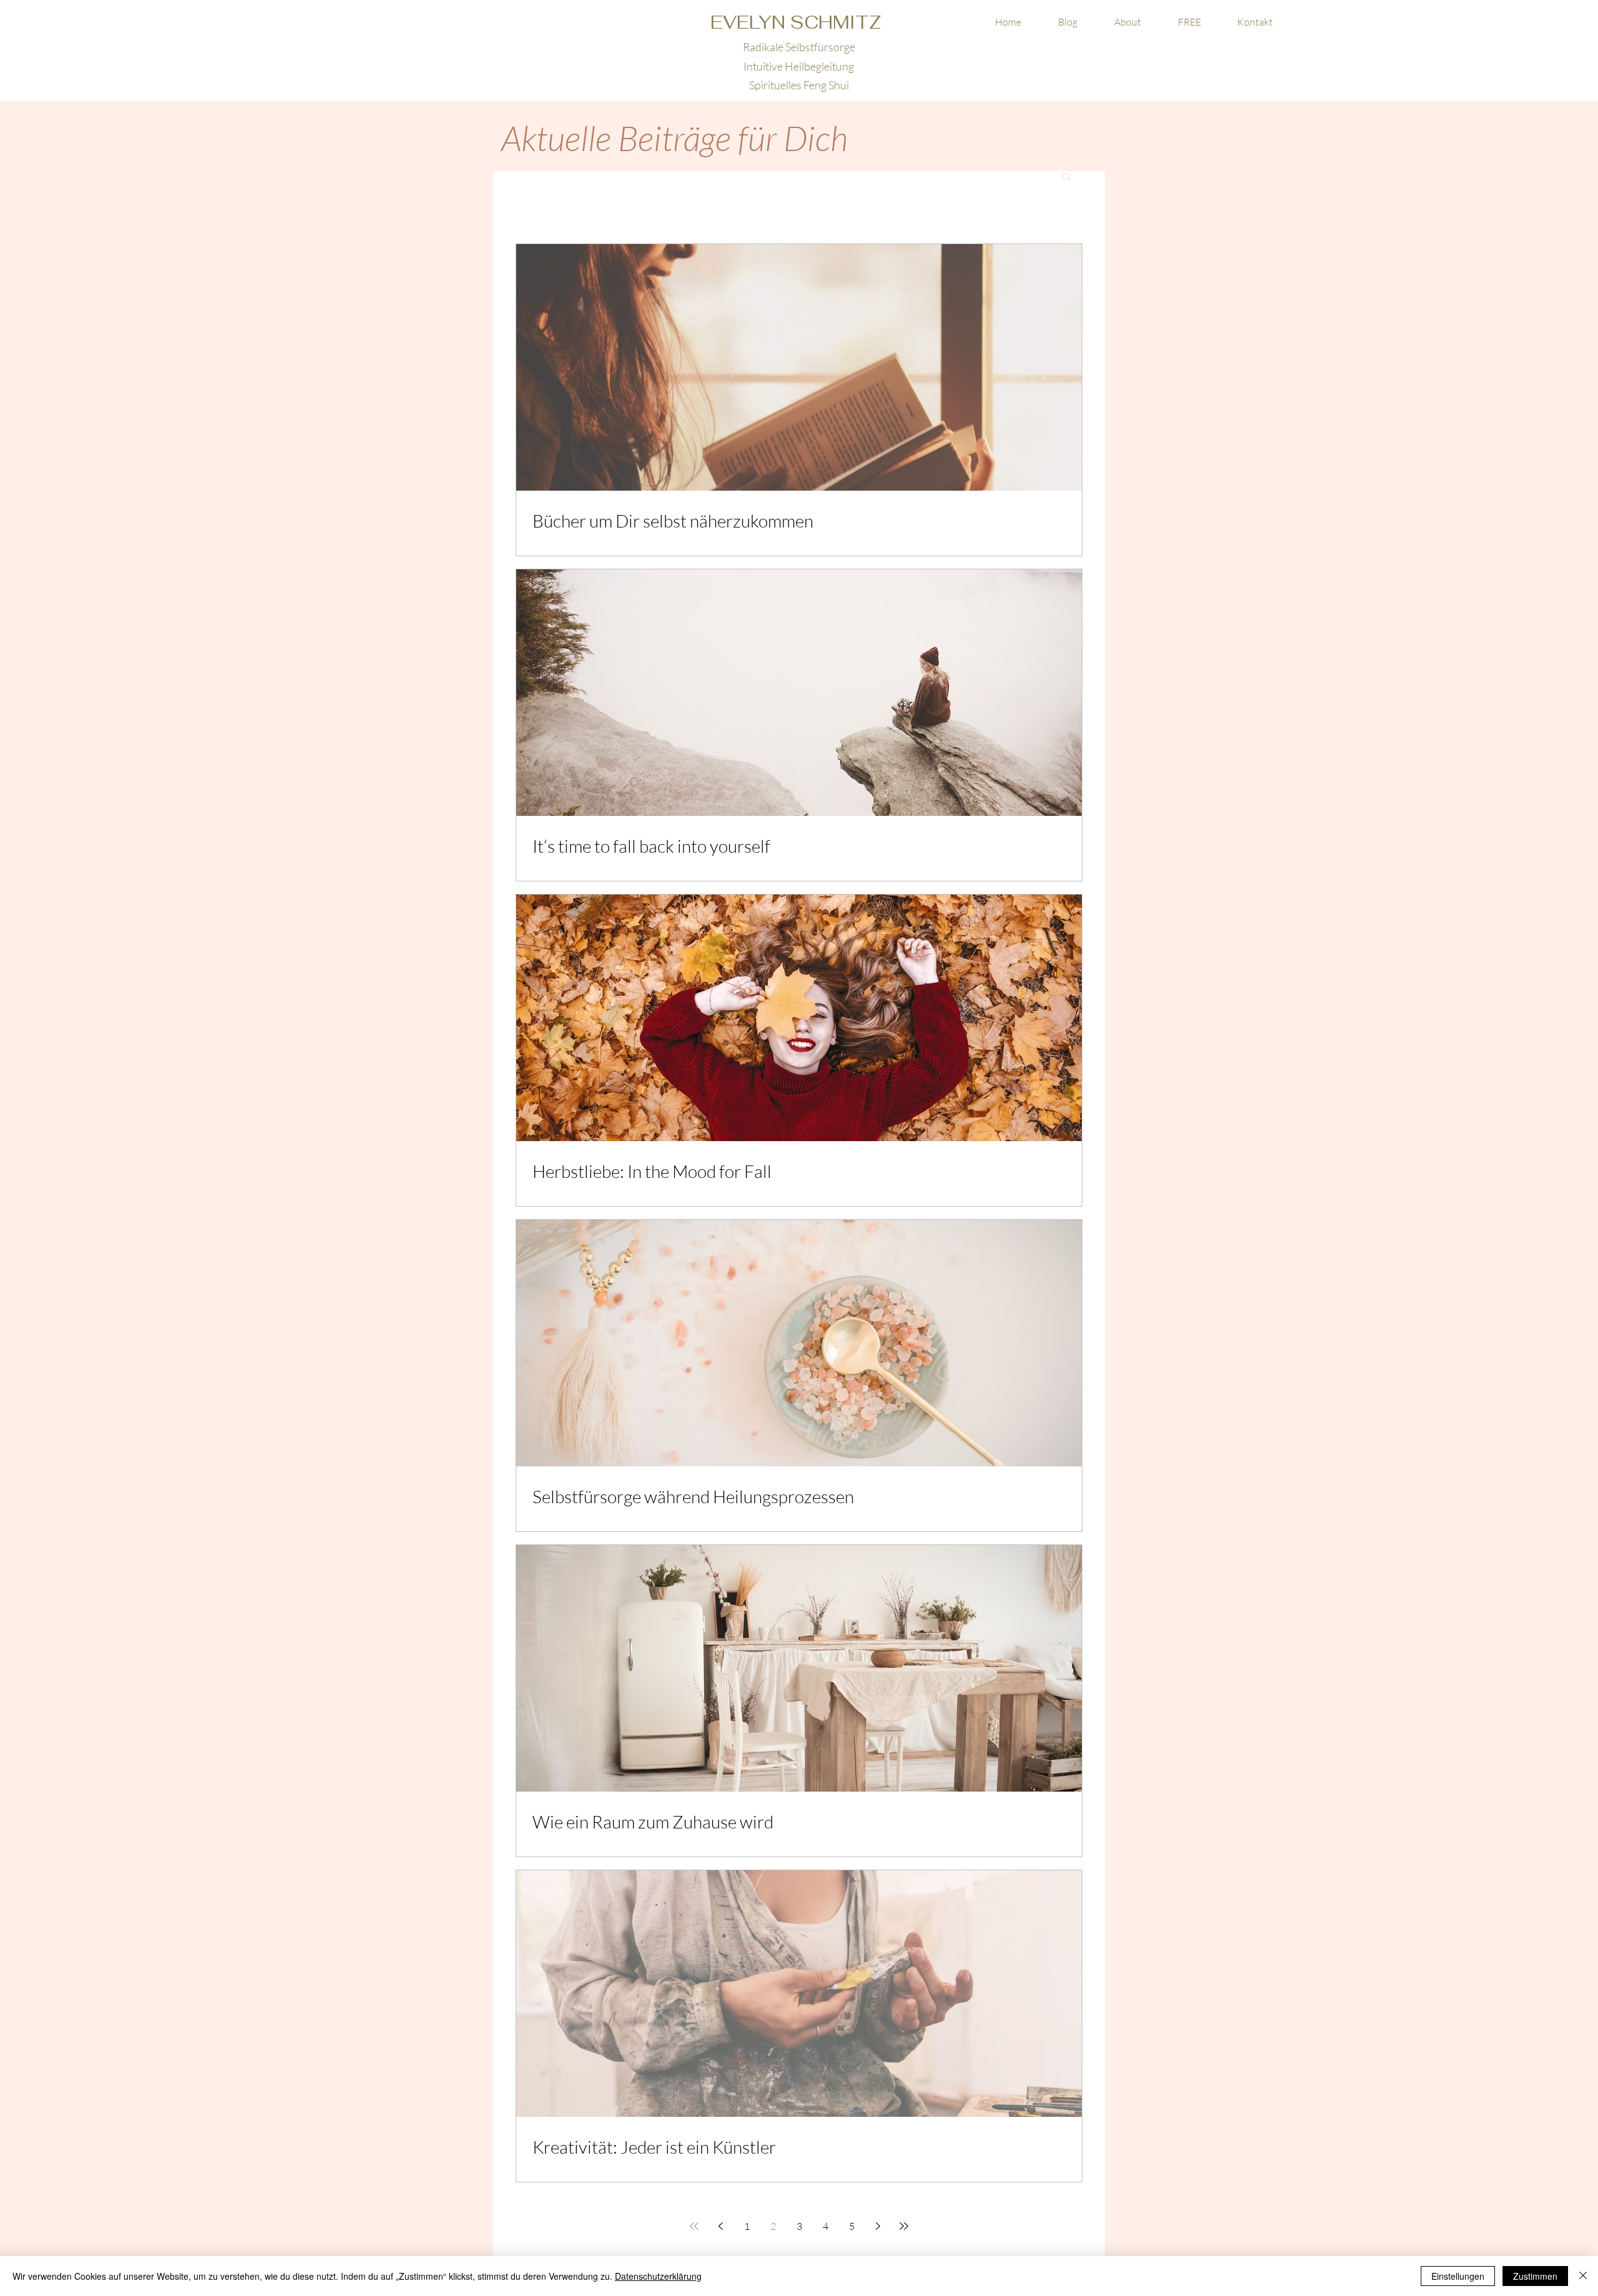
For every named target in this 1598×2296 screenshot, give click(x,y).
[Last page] (904, 2226)
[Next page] (878, 2226)
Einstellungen (1458, 2276)
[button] (1189, 22)
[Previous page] (720, 2226)
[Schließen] (1583, 2276)
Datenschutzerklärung (658, 2276)
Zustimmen (1535, 2276)
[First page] (694, 2226)
